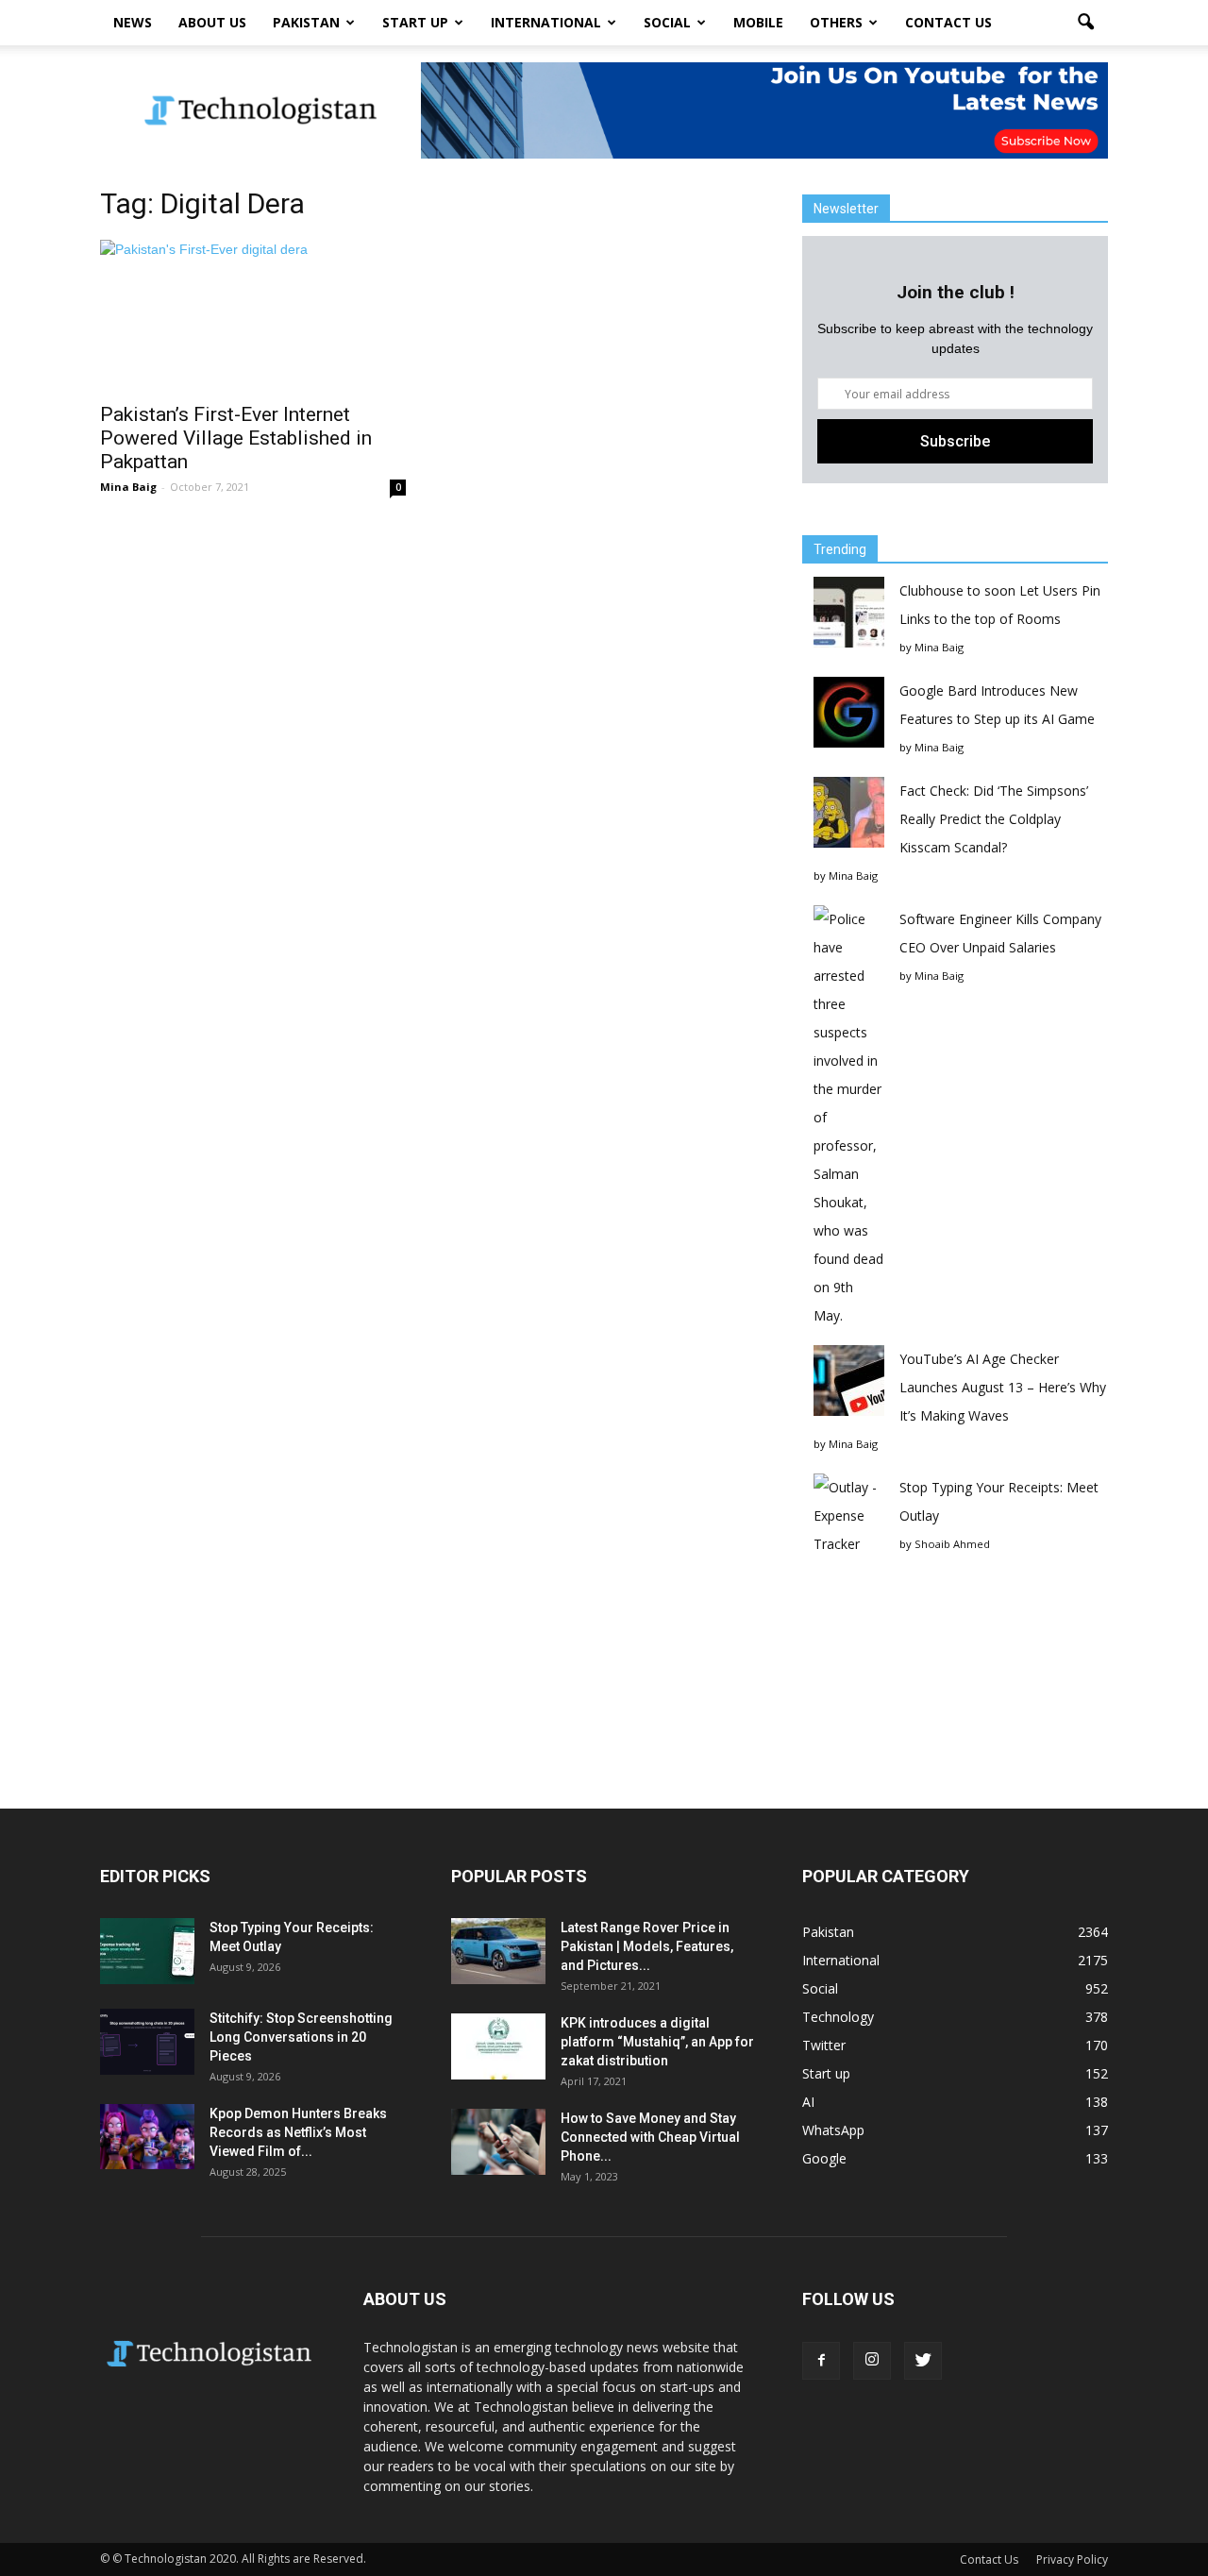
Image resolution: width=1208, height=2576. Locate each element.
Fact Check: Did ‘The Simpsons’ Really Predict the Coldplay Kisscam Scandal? (994, 819)
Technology (838, 2017)
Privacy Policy (1072, 2559)
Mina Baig (128, 487)
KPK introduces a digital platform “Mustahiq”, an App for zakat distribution (657, 2042)
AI (808, 2102)
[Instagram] (872, 2361)
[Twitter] (923, 2361)
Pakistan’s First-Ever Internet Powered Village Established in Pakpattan (236, 438)
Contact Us (948, 22)
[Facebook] (821, 2361)
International (546, 22)
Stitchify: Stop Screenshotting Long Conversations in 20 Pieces (301, 2037)
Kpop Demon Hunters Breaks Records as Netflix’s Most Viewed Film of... (298, 2132)
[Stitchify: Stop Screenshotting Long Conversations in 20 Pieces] (147, 2042)
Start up (415, 22)
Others (836, 22)
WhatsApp (833, 2130)
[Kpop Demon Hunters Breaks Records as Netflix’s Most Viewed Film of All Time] (147, 2137)
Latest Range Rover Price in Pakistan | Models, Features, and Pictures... (647, 1946)
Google (824, 2158)
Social (667, 22)
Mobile (758, 22)
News (133, 22)
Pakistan (306, 22)
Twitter (824, 2045)
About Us (212, 22)
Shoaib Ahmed (952, 1544)
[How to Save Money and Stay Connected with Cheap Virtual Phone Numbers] (498, 2142)
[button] (1085, 23)
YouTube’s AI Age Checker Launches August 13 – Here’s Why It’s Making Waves (1003, 1387)
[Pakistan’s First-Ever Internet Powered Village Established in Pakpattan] (253, 315)
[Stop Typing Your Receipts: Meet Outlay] (147, 1951)
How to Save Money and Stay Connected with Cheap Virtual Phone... (650, 2137)
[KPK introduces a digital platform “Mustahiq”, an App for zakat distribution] (498, 2046)
